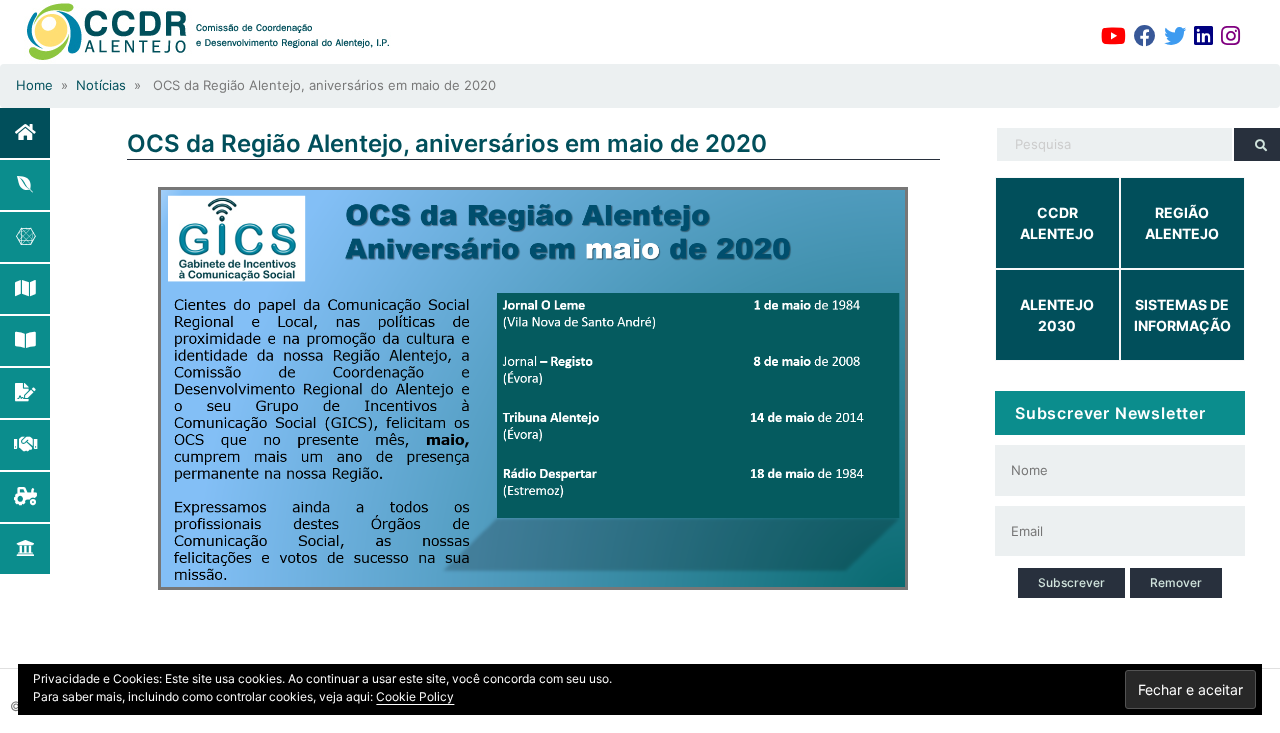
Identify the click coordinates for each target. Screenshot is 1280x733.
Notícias (101, 85)
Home (34, 85)
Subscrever (1071, 582)
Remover (1176, 582)
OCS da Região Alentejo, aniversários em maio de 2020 (447, 143)
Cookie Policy (415, 696)
